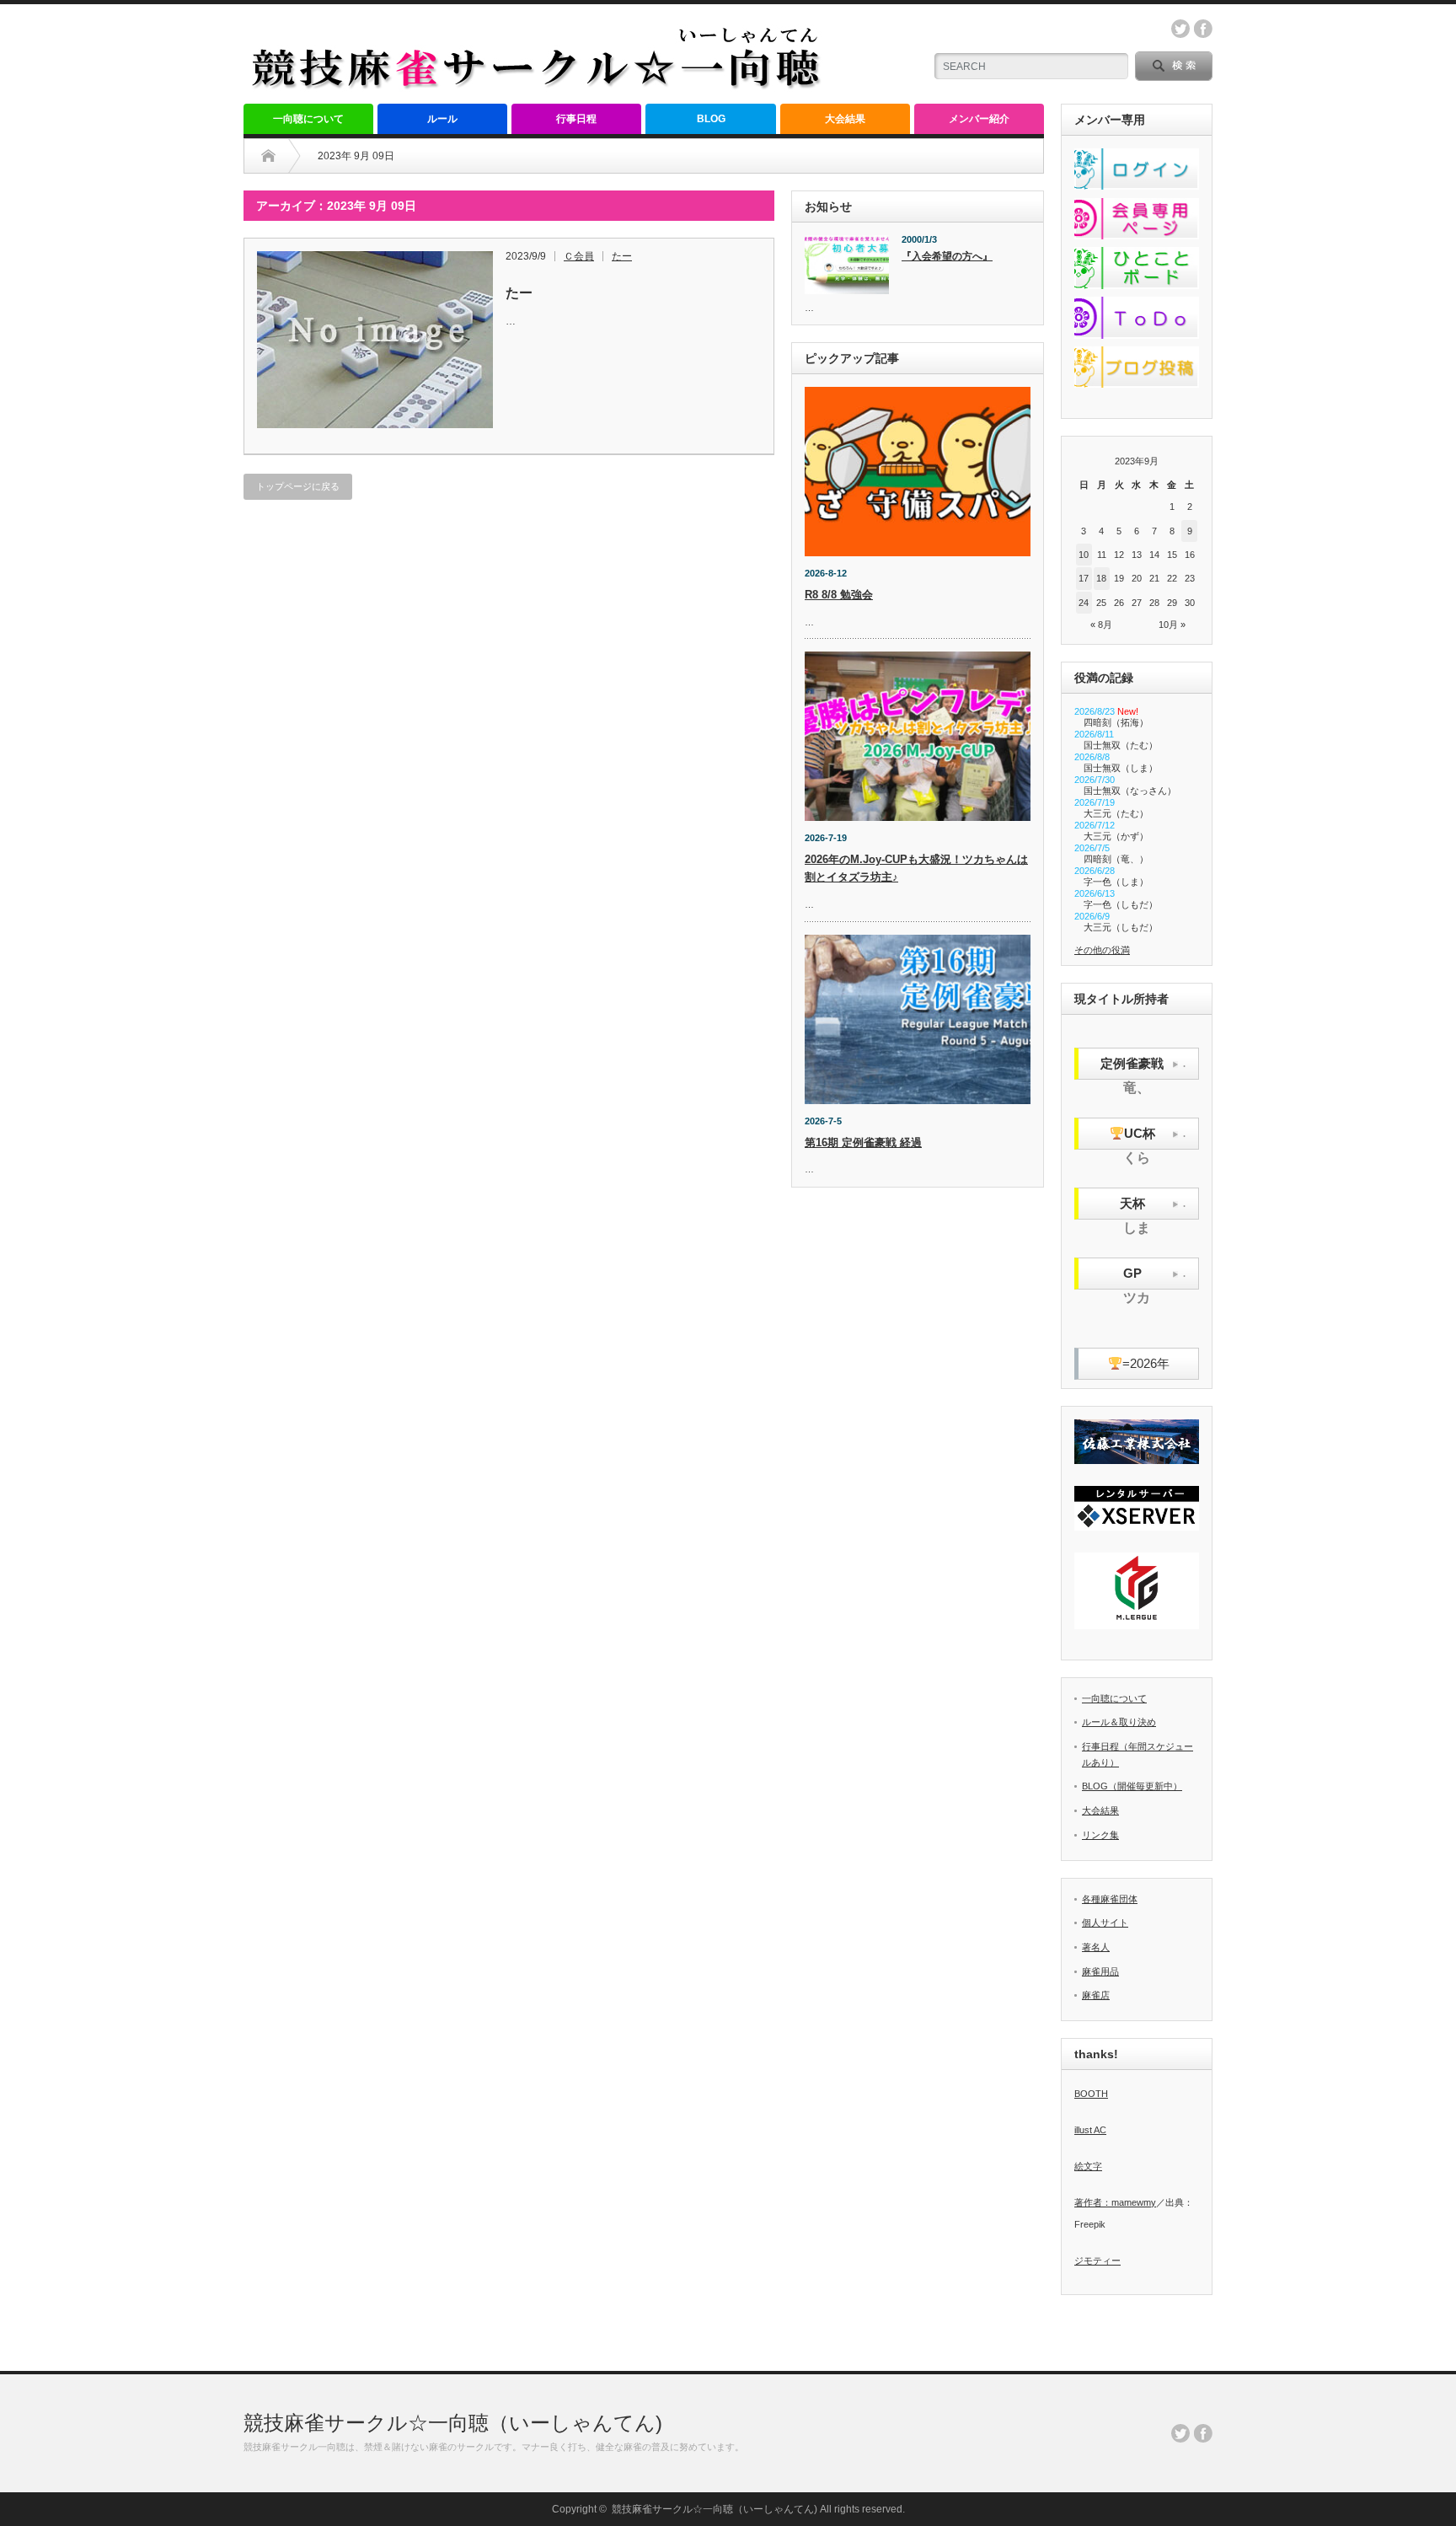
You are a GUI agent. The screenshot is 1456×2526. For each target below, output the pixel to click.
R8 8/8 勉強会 (839, 595)
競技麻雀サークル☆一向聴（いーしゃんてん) (453, 2423)
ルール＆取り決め (1119, 1722)
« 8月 (1101, 625)
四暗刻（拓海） (1116, 722)
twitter (1180, 29)
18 (1101, 578)
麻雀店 (1096, 1995)
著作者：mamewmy (1115, 2202)
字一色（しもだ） (1121, 904)
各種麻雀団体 (1110, 1899)
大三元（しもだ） (1121, 927)
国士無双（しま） (1121, 768)
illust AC (1090, 2130)
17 (1084, 578)
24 (1084, 603)
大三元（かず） (1116, 836)
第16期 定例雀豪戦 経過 (863, 1142)
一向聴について (308, 119)
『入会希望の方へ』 (947, 256)
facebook (1203, 29)
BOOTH (1091, 2094)
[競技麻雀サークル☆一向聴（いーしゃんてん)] (538, 85)
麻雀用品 (1100, 1971)
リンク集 (1100, 1835)
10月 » (1172, 625)
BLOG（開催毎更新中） (1132, 1786)
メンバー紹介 (979, 119)
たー (622, 256)
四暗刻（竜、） (1116, 859)
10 (1084, 555)
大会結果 (845, 119)
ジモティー (1097, 2261)
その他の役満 (1102, 950)
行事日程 (576, 119)
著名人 (1096, 1947)
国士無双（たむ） (1121, 745)
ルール (442, 119)
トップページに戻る (298, 486)
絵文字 (1088, 2166)
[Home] (268, 156)
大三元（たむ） (1116, 813)
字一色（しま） (1116, 882)
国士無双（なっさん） (1130, 791)
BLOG (711, 119)
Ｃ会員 (579, 256)
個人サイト (1105, 1923)
